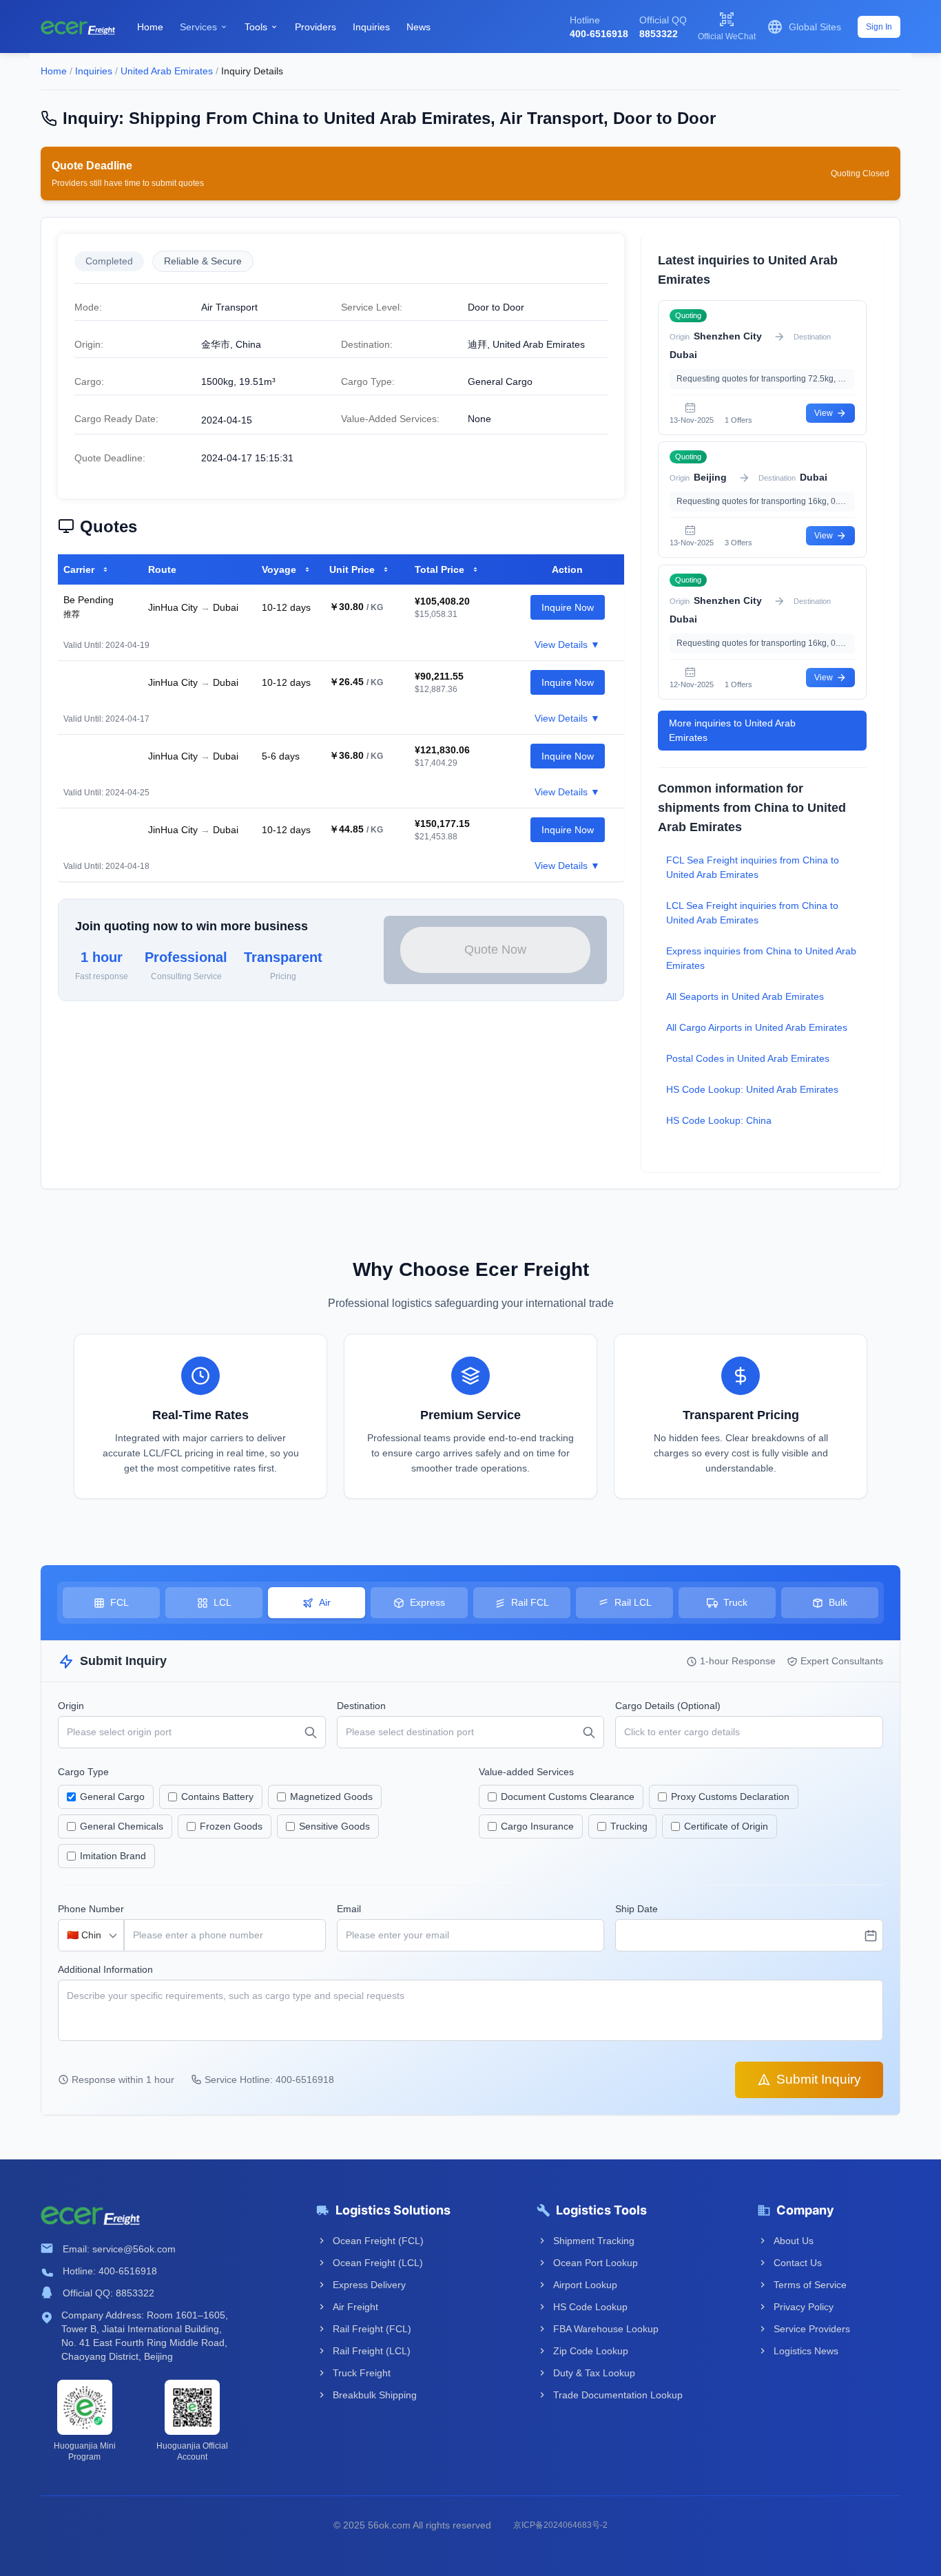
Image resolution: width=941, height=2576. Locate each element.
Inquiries (371, 27)
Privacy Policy (804, 2307)
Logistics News (806, 2351)
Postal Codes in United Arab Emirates (748, 1058)
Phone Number (91, 1909)
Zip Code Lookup (591, 2351)
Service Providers (812, 2329)
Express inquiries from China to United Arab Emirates (761, 958)
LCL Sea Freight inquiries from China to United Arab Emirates (752, 913)
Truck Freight (362, 2373)
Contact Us (798, 2263)
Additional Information (105, 1969)
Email (349, 1909)
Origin (71, 1706)
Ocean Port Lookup (596, 2263)
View (824, 413)
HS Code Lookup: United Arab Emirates (752, 1089)
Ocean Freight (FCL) (378, 2241)
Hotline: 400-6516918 (110, 2271)
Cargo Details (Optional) (668, 1706)
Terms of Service (810, 2285)
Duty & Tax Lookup (594, 2373)
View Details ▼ (567, 645)
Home (150, 27)
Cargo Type (83, 1772)
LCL (223, 1602)
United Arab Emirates (167, 71)
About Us (794, 2241)
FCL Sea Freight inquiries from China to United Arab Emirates (753, 867)
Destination (361, 1706)
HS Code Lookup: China (719, 1120)
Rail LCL (633, 1602)
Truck (735, 1602)
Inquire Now (568, 607)
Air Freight (355, 2307)
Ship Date (637, 1909)
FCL (120, 1602)
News (418, 27)
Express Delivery (369, 2285)
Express (427, 1602)
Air (325, 1602)
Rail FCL (530, 1602)
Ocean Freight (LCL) (378, 2263)
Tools (261, 27)
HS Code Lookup (590, 2307)
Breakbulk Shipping (375, 2395)
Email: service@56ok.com (119, 2249)
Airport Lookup (585, 2285)
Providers (316, 27)
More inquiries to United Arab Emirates (732, 730)
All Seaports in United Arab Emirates (745, 996)
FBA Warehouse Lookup (606, 2329)
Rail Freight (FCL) (372, 2329)
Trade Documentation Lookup (617, 2395)
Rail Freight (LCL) (372, 2351)
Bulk (838, 1602)
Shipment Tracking (594, 2241)
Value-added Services (526, 1772)
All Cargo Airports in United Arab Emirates (757, 1027)
